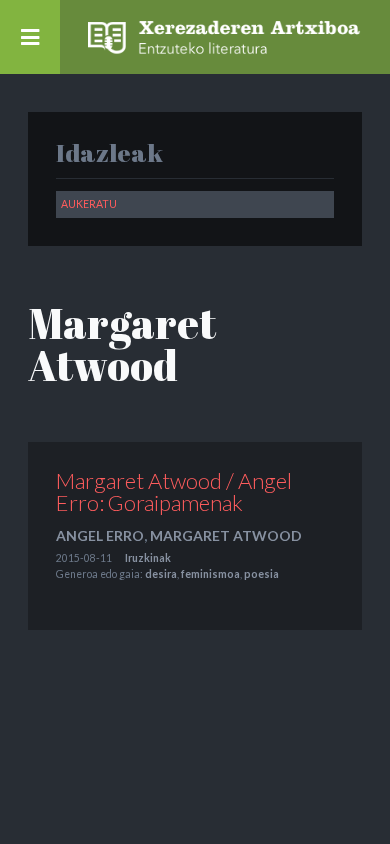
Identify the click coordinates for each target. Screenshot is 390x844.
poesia (261, 574)
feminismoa (210, 574)
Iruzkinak (148, 558)
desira (161, 574)
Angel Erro (100, 535)
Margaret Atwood (226, 535)
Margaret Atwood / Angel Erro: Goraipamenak (174, 491)
